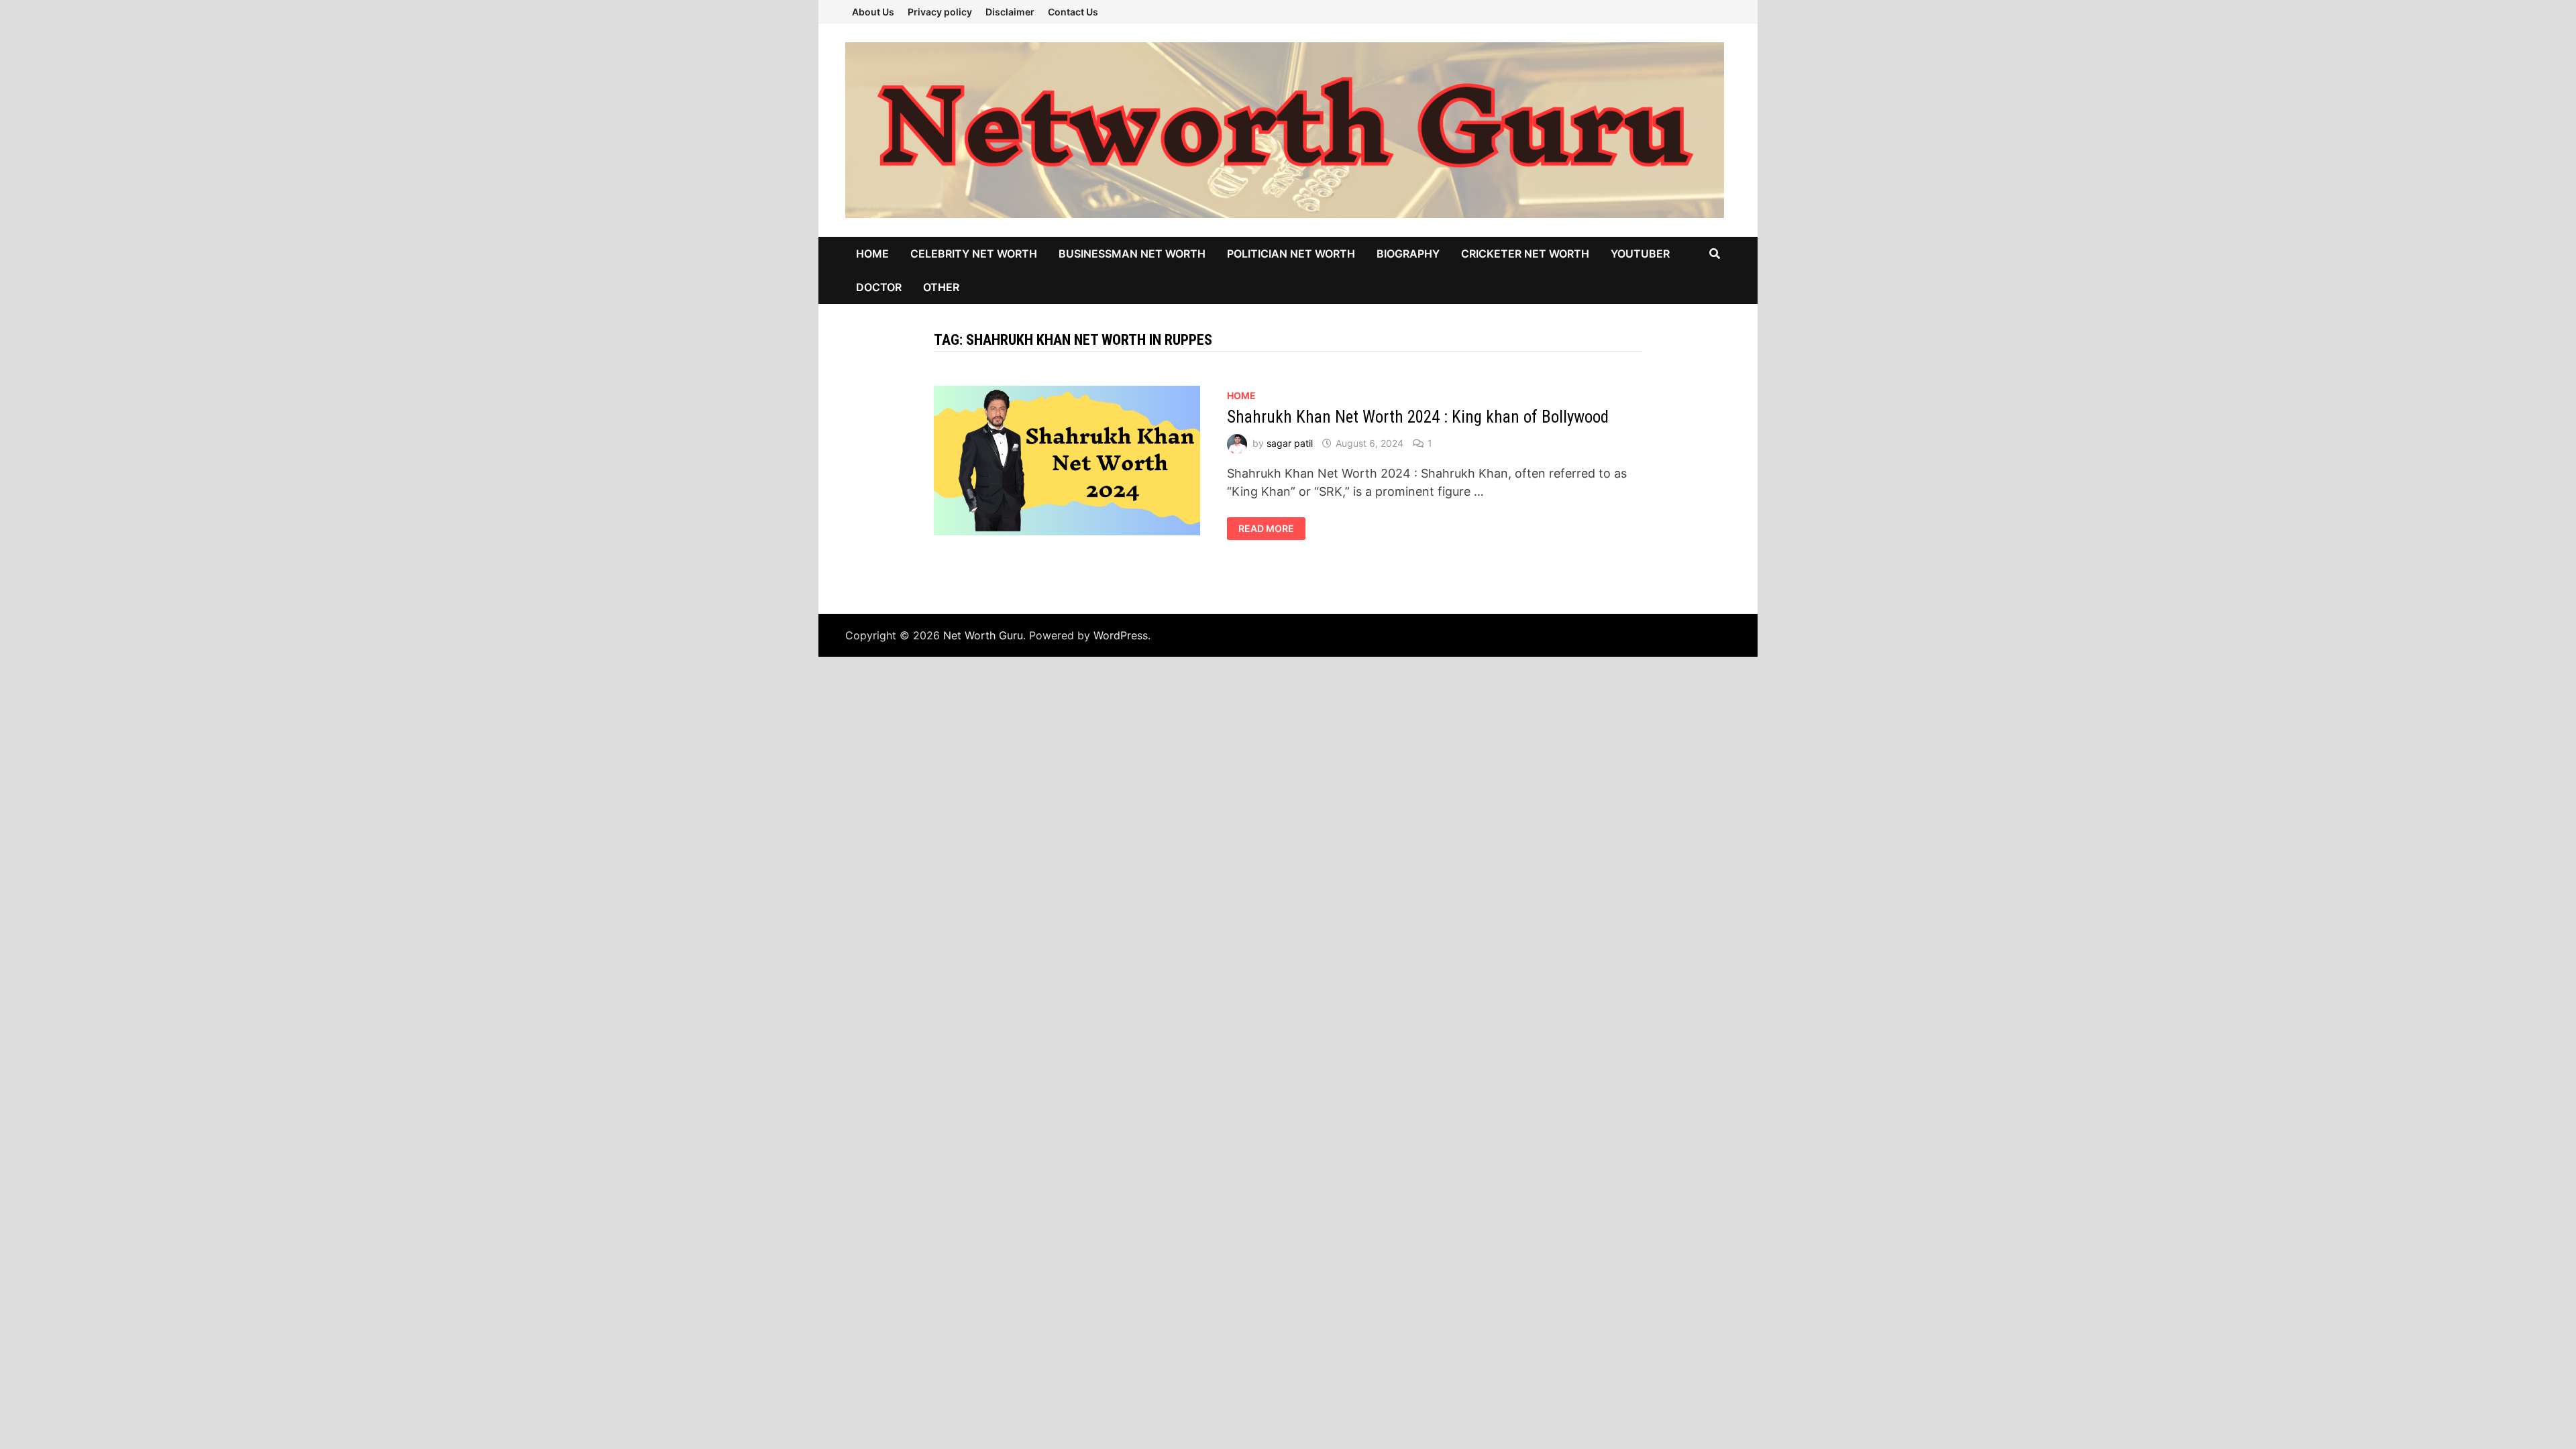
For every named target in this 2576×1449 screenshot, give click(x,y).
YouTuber (1640, 254)
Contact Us (1073, 12)
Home (872, 254)
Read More (1268, 529)
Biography (1408, 254)
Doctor (879, 287)
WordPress (1121, 635)
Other (941, 287)
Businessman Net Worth (1132, 254)
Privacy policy (940, 12)
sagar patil (1290, 443)
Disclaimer (1010, 12)
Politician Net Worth (1291, 254)
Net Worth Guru (983, 635)
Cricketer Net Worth (1525, 254)
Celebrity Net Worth (974, 254)
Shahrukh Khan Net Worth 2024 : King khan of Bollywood (1418, 417)
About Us (873, 12)
